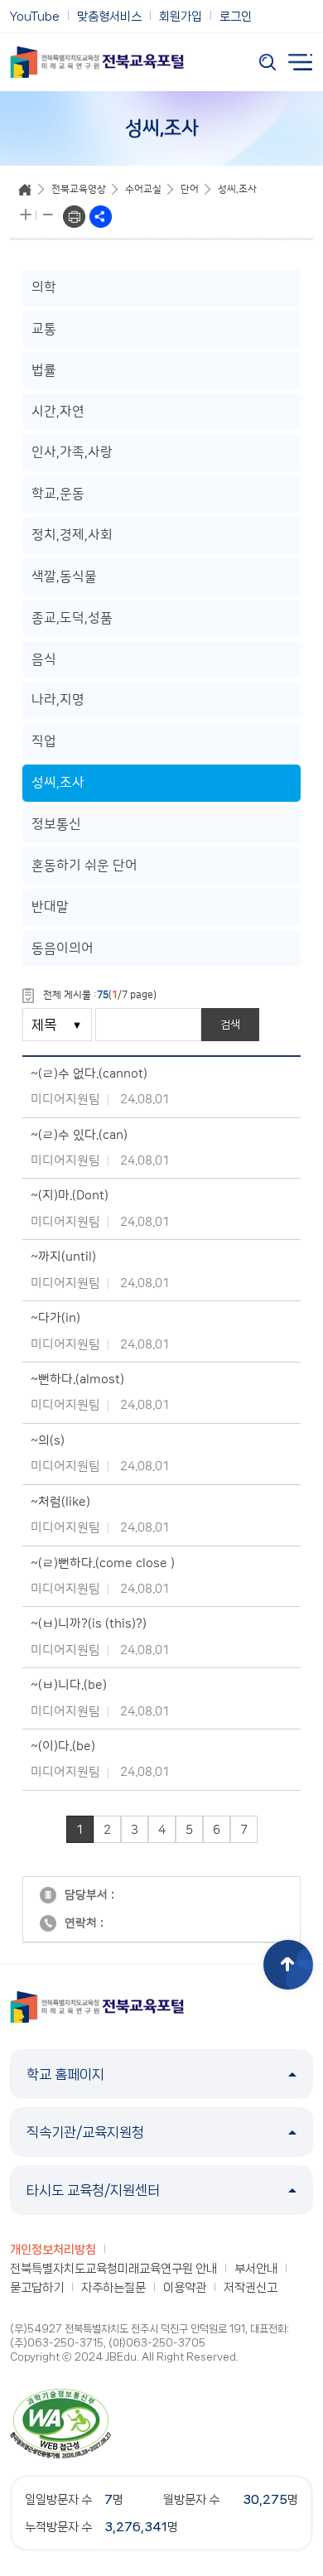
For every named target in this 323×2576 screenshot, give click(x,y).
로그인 (236, 17)
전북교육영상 (79, 189)
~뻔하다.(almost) (77, 1380)
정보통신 (56, 824)
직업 (44, 741)
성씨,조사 (237, 189)
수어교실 (143, 189)
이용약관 (185, 2288)
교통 (44, 329)
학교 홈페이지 (65, 2074)
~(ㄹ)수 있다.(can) (79, 1135)
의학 (44, 287)
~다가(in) (55, 1318)
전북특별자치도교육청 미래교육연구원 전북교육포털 (97, 62)
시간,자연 (58, 412)
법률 (44, 370)
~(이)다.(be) (63, 1746)
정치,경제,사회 (72, 535)
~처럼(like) (60, 1502)
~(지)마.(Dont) (70, 1196)
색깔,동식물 (64, 576)
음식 (44, 659)
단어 (190, 189)
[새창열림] (60, 2423)
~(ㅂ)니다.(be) (69, 1685)
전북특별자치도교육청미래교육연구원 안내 (113, 2269)
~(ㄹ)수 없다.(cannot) (89, 1074)
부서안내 (256, 2269)
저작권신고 (251, 2288)
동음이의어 (63, 948)
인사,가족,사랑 (72, 452)
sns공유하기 (101, 217)
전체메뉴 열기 (301, 62)
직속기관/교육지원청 (85, 2132)
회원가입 (181, 17)
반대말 (50, 907)
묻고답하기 (37, 2288)
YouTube (35, 17)
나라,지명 (58, 700)
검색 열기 (268, 62)
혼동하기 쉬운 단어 (84, 866)
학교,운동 (58, 494)
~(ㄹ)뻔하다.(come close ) (103, 1563)
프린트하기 (74, 217)
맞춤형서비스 (109, 17)
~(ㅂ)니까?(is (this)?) (89, 1624)
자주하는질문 (113, 2288)
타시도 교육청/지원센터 (93, 2190)
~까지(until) (63, 1257)
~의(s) (48, 1441)
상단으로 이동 (288, 1965)
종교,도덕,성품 (72, 618)
